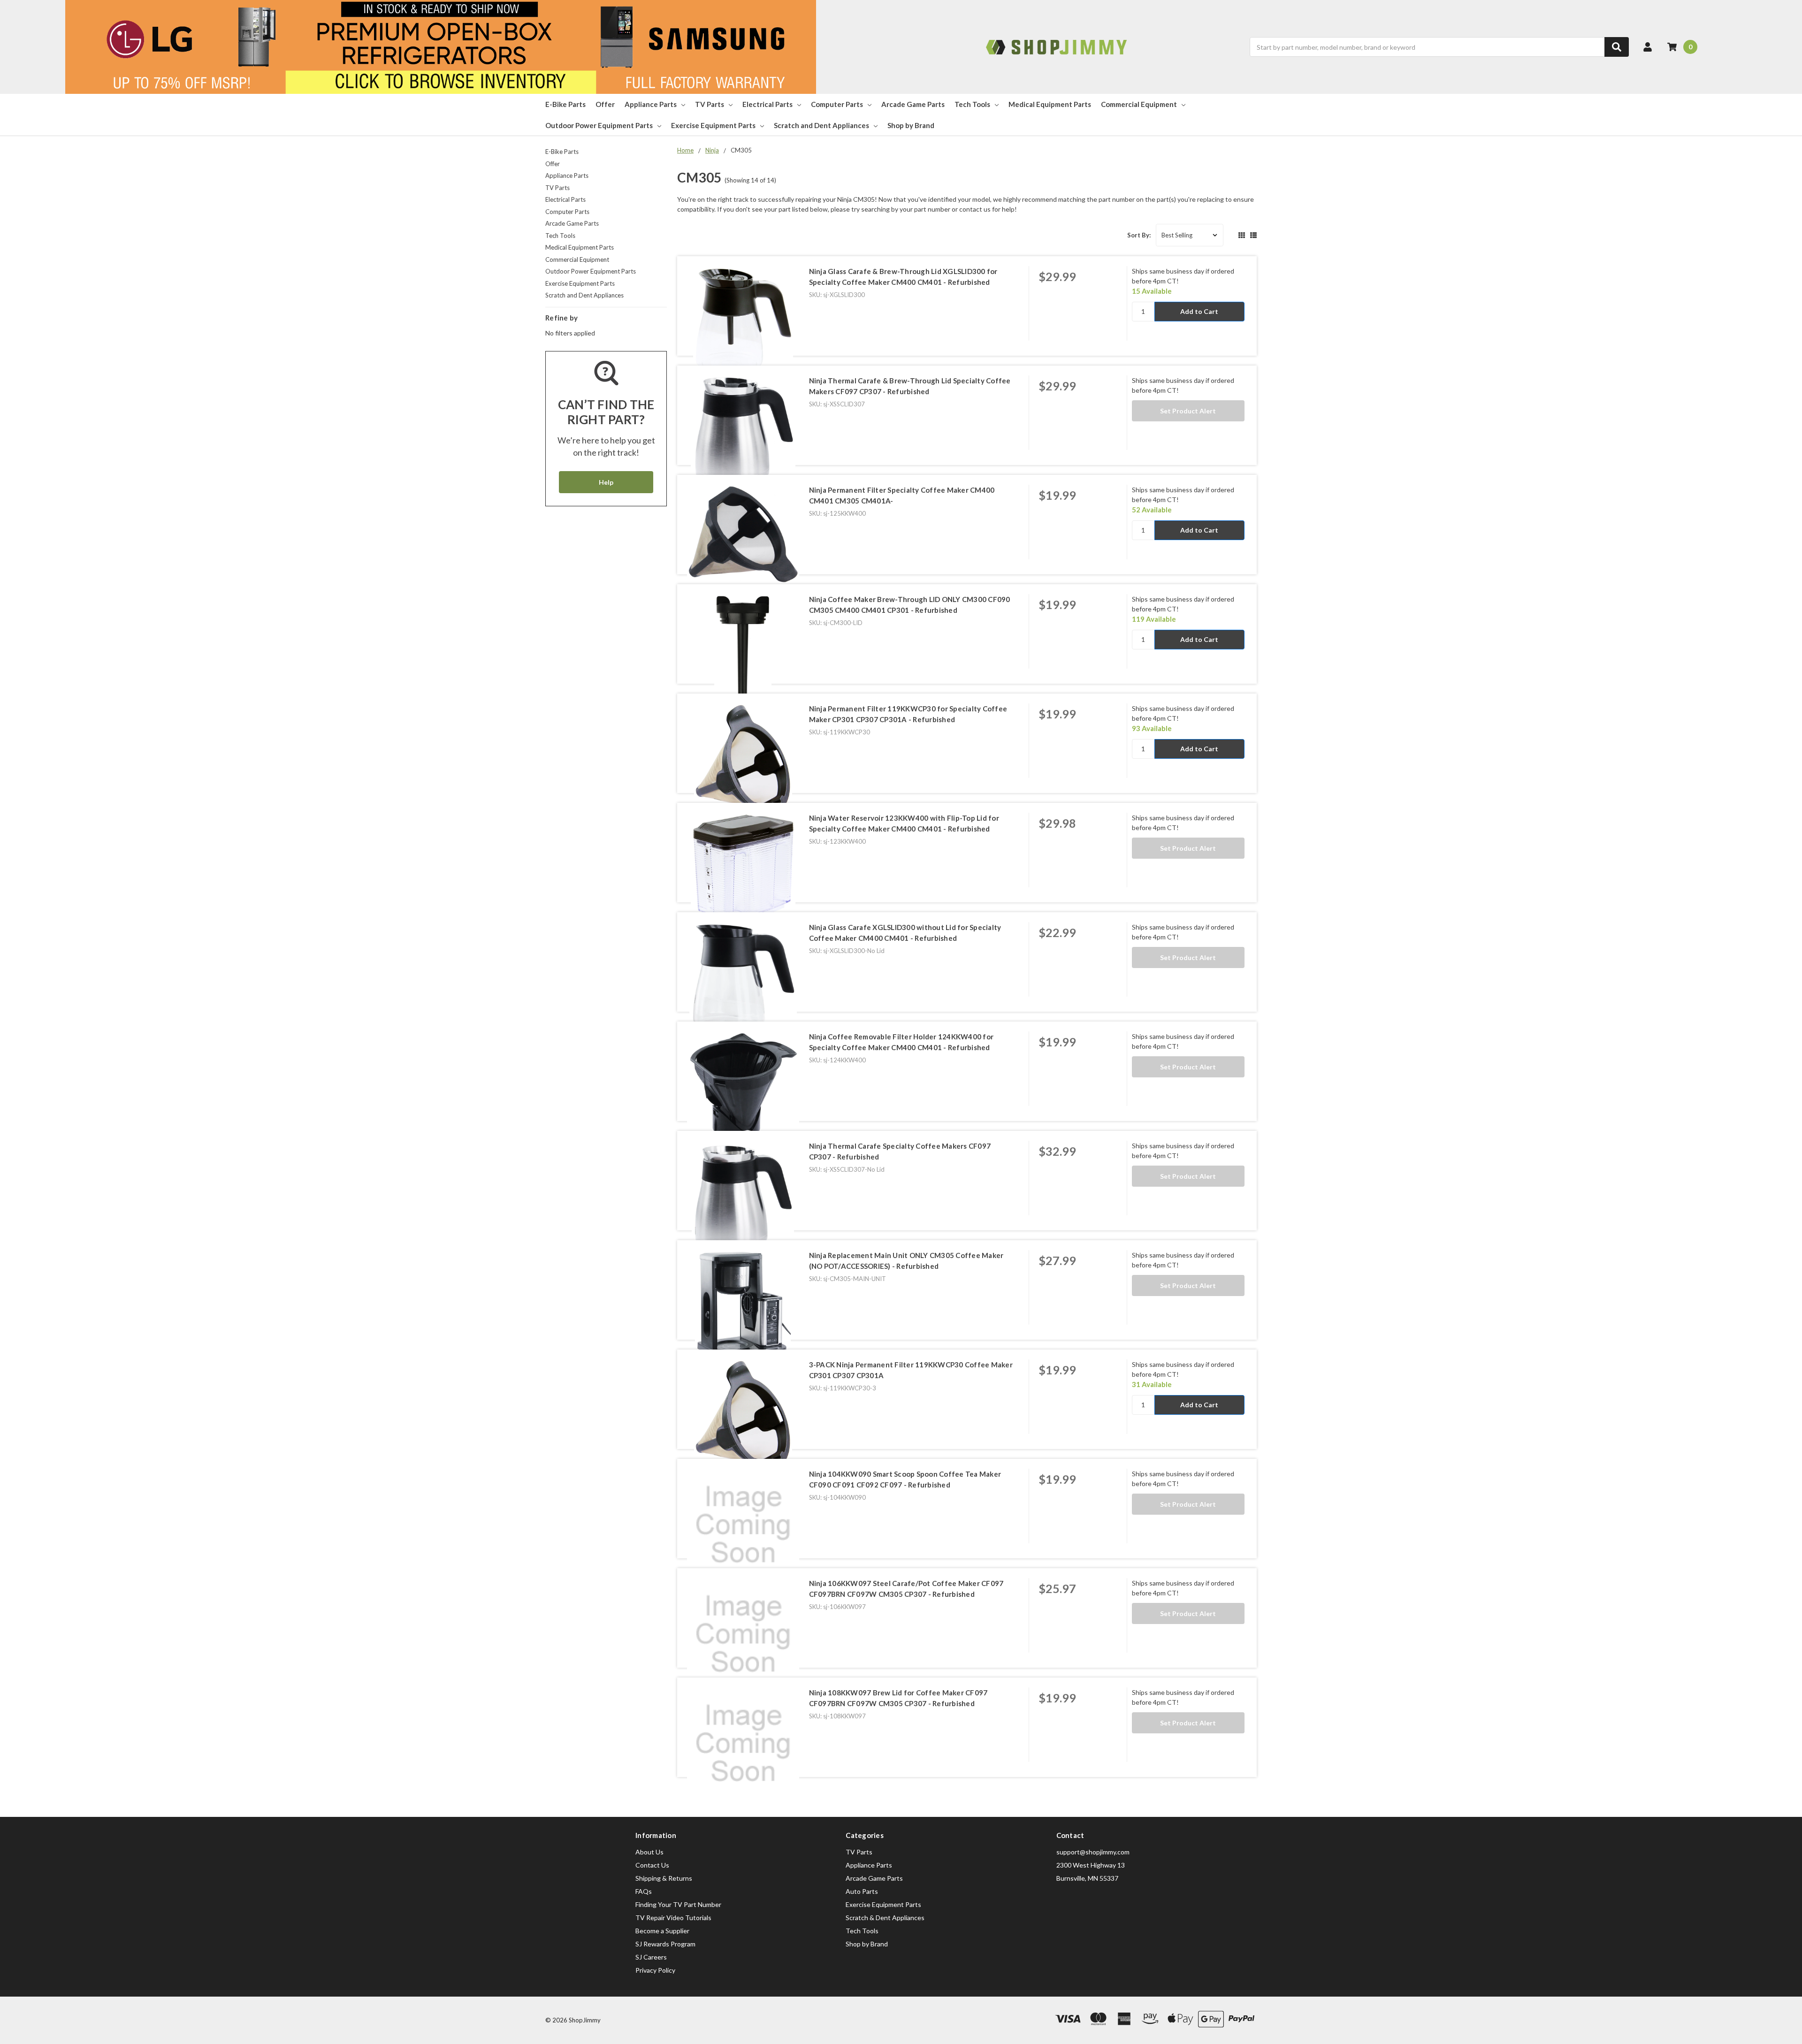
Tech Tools (972, 104)
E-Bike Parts (565, 104)
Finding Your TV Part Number (678, 1904)
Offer (605, 104)
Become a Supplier (662, 1931)
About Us (649, 1852)
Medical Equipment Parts (1050, 104)
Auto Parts (862, 1891)
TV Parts (710, 104)
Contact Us (652, 1865)
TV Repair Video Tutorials (673, 1918)
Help (606, 482)
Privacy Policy (655, 1970)
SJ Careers (651, 1957)
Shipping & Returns (664, 1878)
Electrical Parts (767, 104)
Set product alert (1188, 411)
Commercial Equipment (1139, 104)
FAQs (644, 1891)
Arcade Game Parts (913, 104)
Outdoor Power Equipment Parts (599, 125)
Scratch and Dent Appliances (821, 125)
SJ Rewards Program (665, 1944)
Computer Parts (837, 104)
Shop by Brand (911, 125)
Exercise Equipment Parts (713, 125)
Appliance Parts (651, 104)
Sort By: (1139, 235)
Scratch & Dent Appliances (885, 1918)
